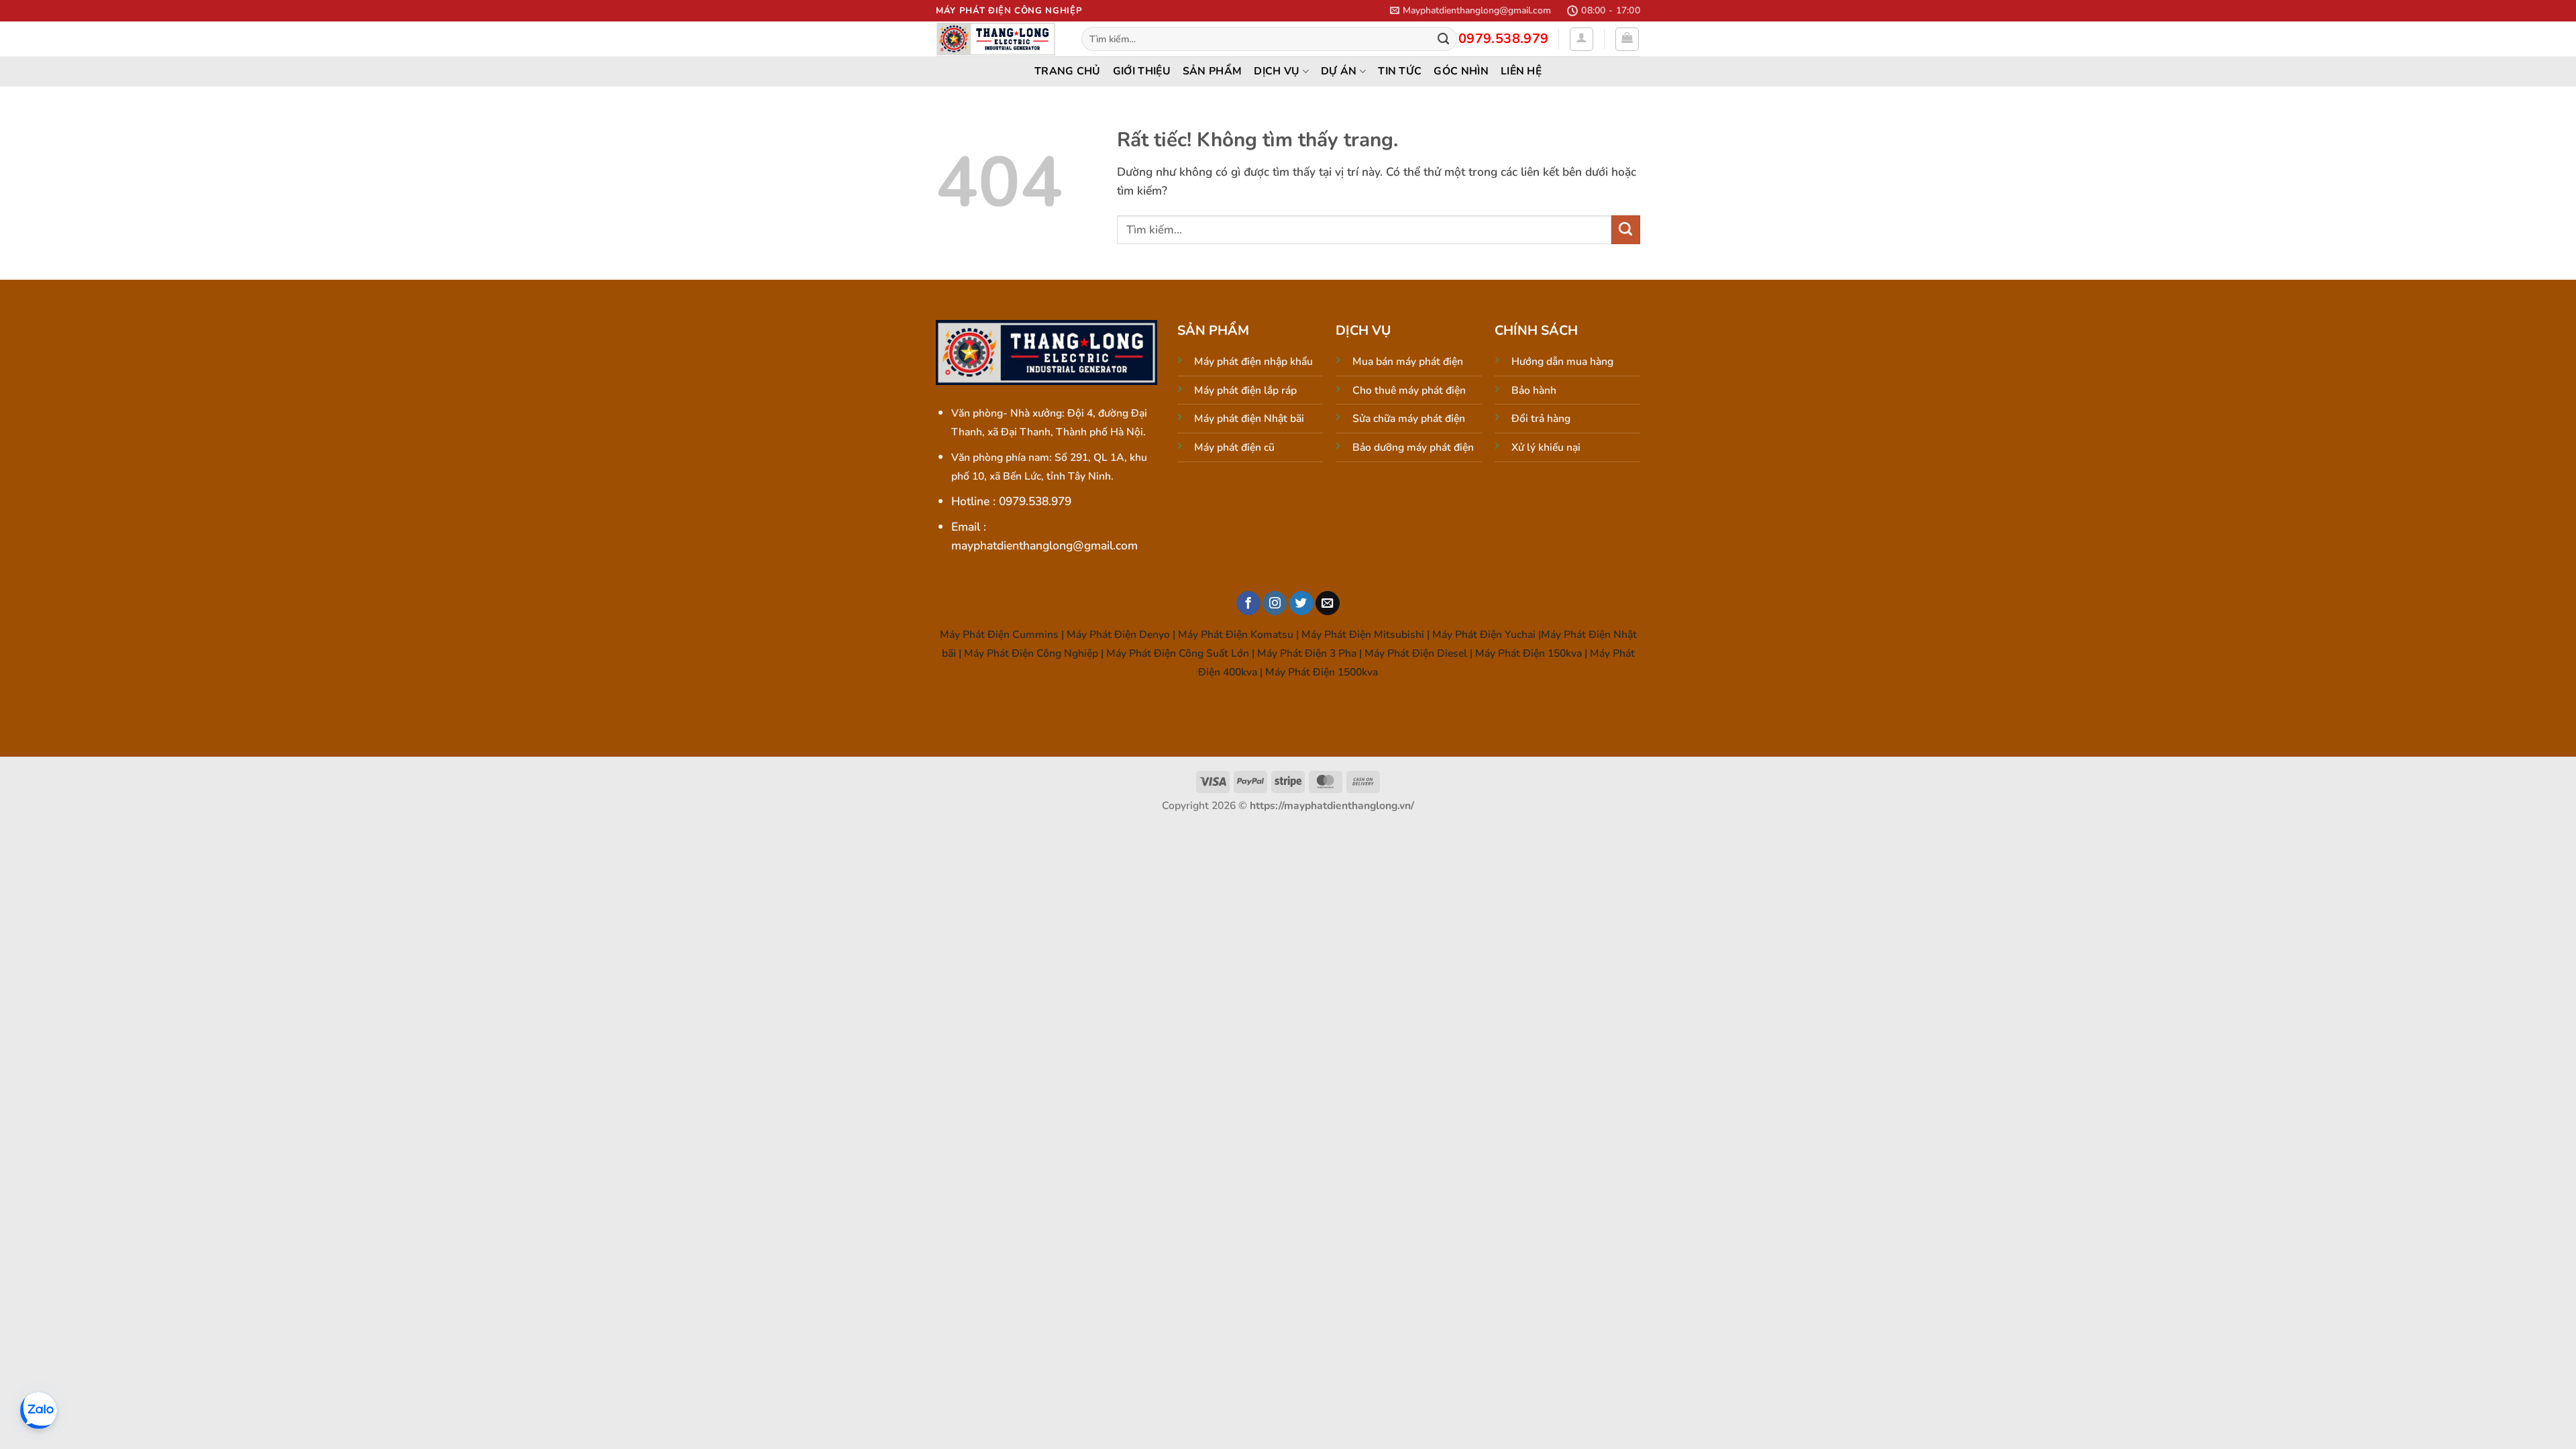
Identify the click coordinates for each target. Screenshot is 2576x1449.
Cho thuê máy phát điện (1409, 390)
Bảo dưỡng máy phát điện (1413, 447)
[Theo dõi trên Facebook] (1248, 603)
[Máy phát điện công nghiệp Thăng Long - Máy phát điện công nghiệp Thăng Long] (999, 39)
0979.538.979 (1504, 39)
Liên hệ (1521, 71)
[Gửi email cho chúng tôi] (1328, 603)
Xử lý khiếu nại (1546, 447)
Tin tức (1400, 71)
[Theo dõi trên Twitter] (1301, 603)
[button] (1470, 10)
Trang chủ (1068, 71)
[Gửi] (1443, 39)
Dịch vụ (1277, 71)
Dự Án (1339, 71)
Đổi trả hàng (1541, 419)
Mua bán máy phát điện (1408, 362)
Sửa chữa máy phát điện (1409, 419)
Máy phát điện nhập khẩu (1253, 362)
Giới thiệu (1142, 71)
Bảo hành (1534, 390)
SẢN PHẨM (1213, 71)
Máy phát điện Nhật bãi (1249, 419)
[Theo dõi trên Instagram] (1275, 603)
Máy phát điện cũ (1234, 447)
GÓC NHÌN (1461, 71)
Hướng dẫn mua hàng (1562, 362)
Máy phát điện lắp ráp (1245, 390)
